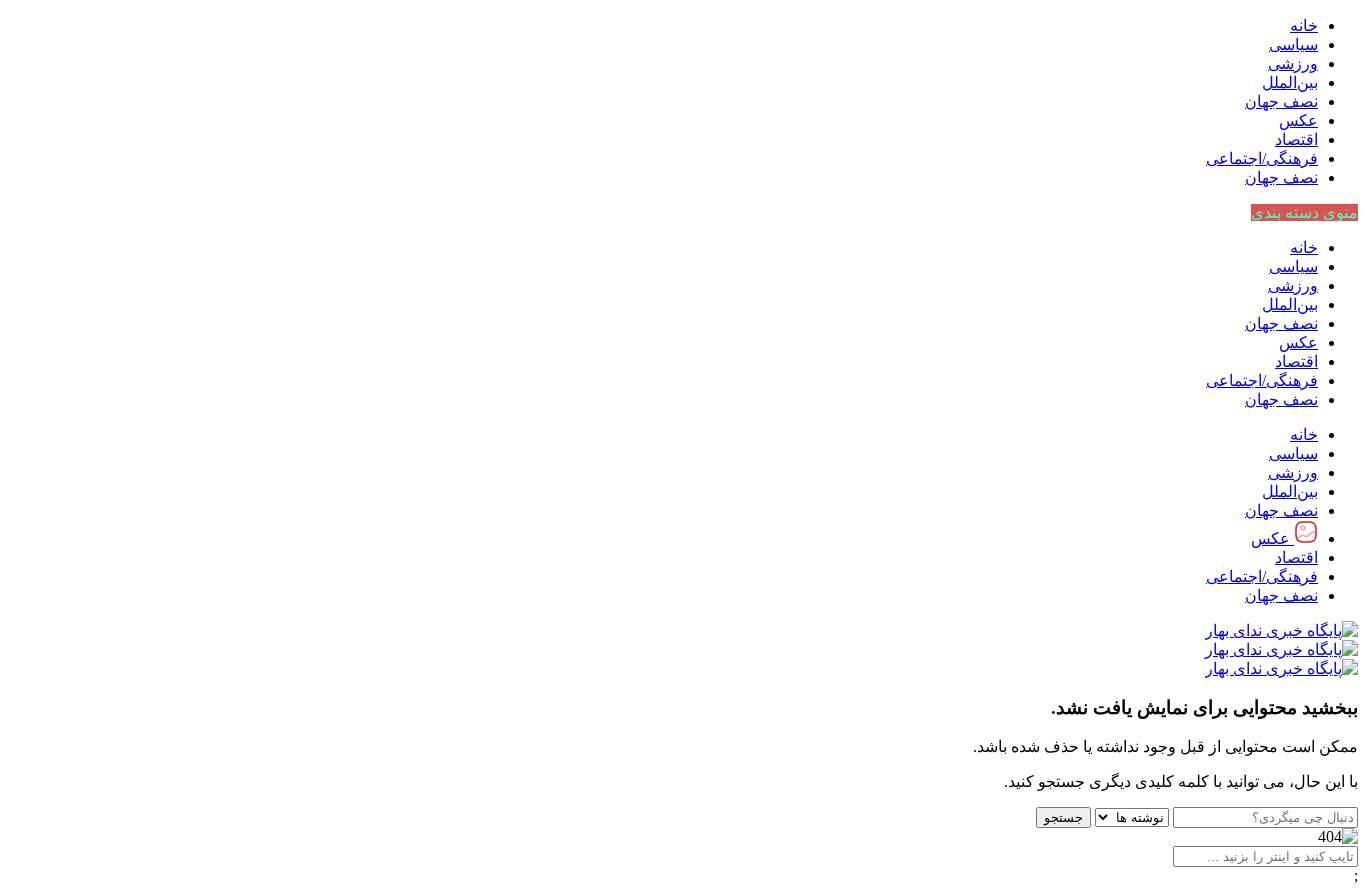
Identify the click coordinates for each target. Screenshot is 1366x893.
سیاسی (1293, 44)
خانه (1304, 25)
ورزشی (1293, 63)
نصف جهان (1281, 101)
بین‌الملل (1290, 82)
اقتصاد (1296, 139)
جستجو (1063, 817)
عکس (1298, 120)
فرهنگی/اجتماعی (1262, 158)
